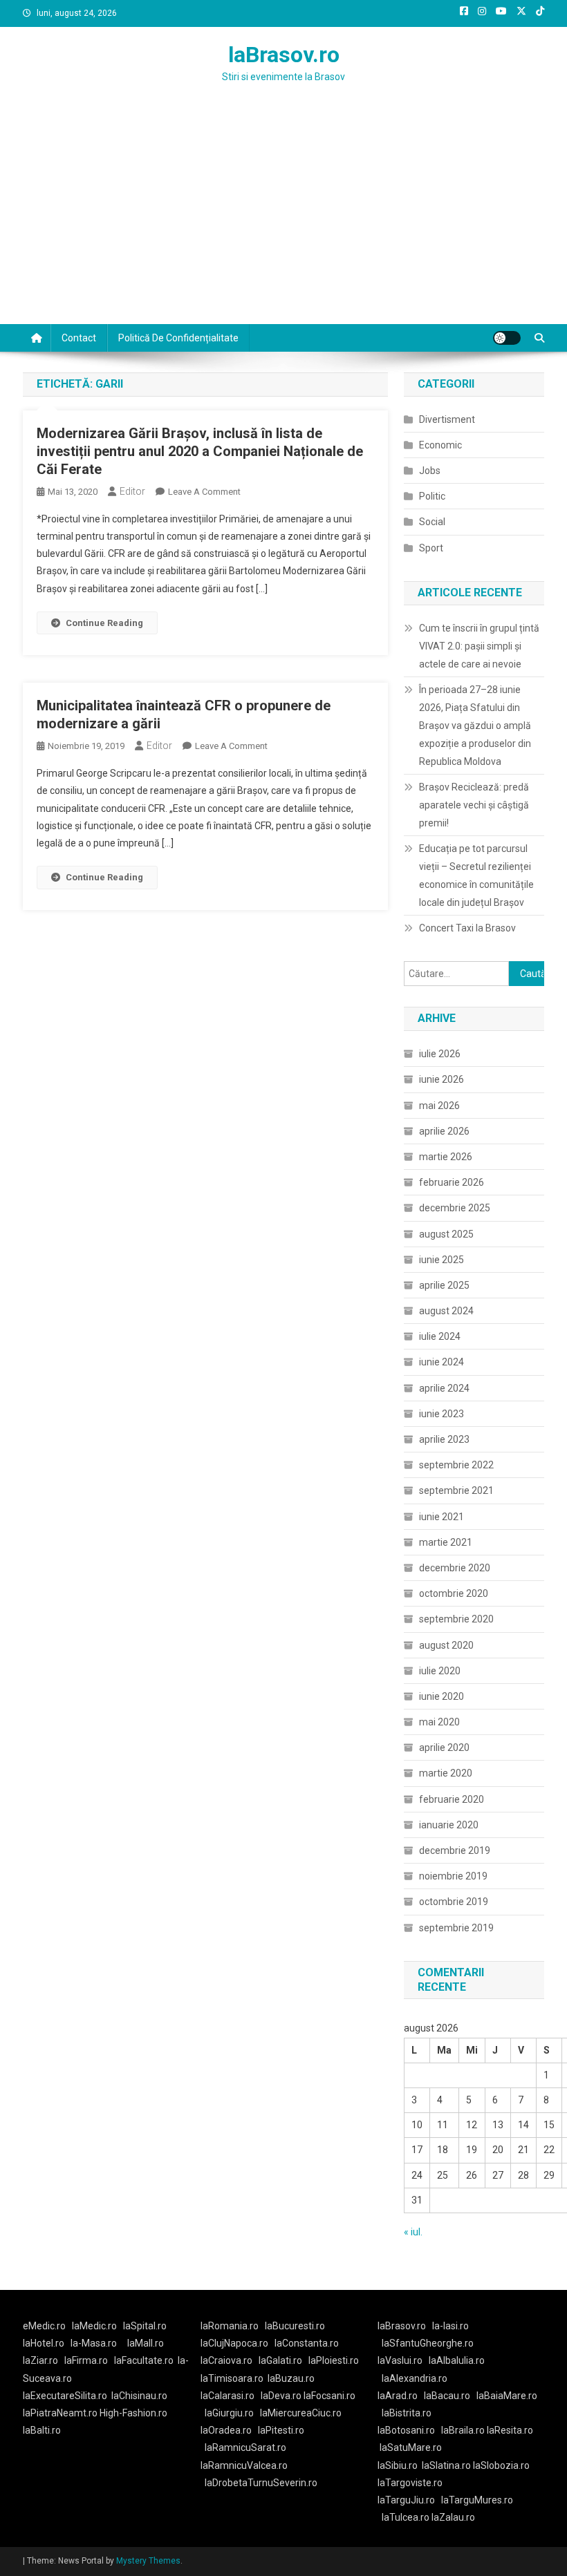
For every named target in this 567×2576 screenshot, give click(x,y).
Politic (432, 496)
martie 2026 (446, 1157)
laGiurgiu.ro (232, 2413)
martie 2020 (446, 1773)
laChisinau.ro (139, 2396)
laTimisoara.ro (232, 2378)
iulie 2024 (440, 1336)
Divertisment (447, 419)
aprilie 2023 (444, 1439)
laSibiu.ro (398, 2465)
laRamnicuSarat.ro (245, 2447)
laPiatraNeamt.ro (60, 2413)
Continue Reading (104, 623)
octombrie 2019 (454, 1902)
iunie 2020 (441, 1696)
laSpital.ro (145, 2326)
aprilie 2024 (444, 1388)
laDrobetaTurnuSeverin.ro (261, 2483)
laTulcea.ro (407, 2517)
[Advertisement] (283, 220)
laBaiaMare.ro (507, 2396)
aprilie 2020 (444, 1748)
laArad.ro (398, 2396)
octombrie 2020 (454, 1593)
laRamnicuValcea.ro (244, 2465)
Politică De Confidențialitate (178, 338)
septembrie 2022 (456, 1465)
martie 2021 (446, 1542)
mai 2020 (439, 1722)
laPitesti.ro (281, 2430)
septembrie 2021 (456, 1490)
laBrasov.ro (284, 55)
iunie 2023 (441, 1414)
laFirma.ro (86, 2360)
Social (432, 522)
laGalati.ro (280, 2360)
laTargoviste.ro (410, 2483)
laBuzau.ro (291, 2378)
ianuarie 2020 (449, 1825)
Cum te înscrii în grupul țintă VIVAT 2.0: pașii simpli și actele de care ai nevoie (479, 646)
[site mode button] (507, 338)
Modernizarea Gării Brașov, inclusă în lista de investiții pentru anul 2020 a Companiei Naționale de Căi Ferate (200, 451)
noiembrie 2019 (453, 1876)
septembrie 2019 (456, 1928)
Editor (132, 491)
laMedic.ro (95, 2326)
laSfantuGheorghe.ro (428, 2343)
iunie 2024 (441, 1362)
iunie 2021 (441, 1517)
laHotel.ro (44, 2343)
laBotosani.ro (406, 2430)
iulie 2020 (440, 1671)
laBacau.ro (447, 2396)
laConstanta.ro (307, 2343)
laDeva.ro (281, 2396)
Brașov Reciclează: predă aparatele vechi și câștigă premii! (474, 805)
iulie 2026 (440, 1054)
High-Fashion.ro (133, 2413)
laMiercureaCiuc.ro (301, 2413)
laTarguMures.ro (477, 2500)
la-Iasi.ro (450, 2326)
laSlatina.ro (446, 2465)
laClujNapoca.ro (234, 2343)
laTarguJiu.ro (409, 2500)
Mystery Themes (148, 2561)
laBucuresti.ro (295, 2326)
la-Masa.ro (94, 2343)
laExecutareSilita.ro (65, 2396)
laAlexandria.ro (415, 2378)
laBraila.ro (463, 2430)
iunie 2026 (441, 1079)
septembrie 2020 (456, 1619)
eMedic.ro (44, 2326)
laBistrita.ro (407, 2413)
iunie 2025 (441, 1260)
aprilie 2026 (444, 1131)
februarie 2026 (452, 1182)
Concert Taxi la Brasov (467, 928)
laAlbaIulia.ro (457, 2360)
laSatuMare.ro (411, 2447)
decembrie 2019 (455, 1850)
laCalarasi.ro (227, 2396)
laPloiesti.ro (334, 2360)
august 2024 (446, 1311)
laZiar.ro (40, 2360)
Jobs (430, 471)
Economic (440, 445)
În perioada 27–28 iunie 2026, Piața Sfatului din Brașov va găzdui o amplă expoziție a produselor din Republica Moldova (475, 726)
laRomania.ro (230, 2326)
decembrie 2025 (455, 1208)
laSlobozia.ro (501, 2465)
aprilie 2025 (444, 1285)
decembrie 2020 (455, 1568)
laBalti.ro (42, 2430)
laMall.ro (146, 2343)
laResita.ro (510, 2430)
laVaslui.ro (403, 2360)
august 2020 (446, 1645)
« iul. (413, 2232)
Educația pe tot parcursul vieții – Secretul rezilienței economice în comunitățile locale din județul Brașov (476, 875)
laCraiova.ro (226, 2360)
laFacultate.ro (144, 2360)
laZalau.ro (453, 2517)
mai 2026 (439, 1106)
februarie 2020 (452, 1799)
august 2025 (446, 1234)
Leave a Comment (204, 492)
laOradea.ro (226, 2430)
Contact (79, 338)
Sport (431, 548)
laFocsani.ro (329, 2396)
